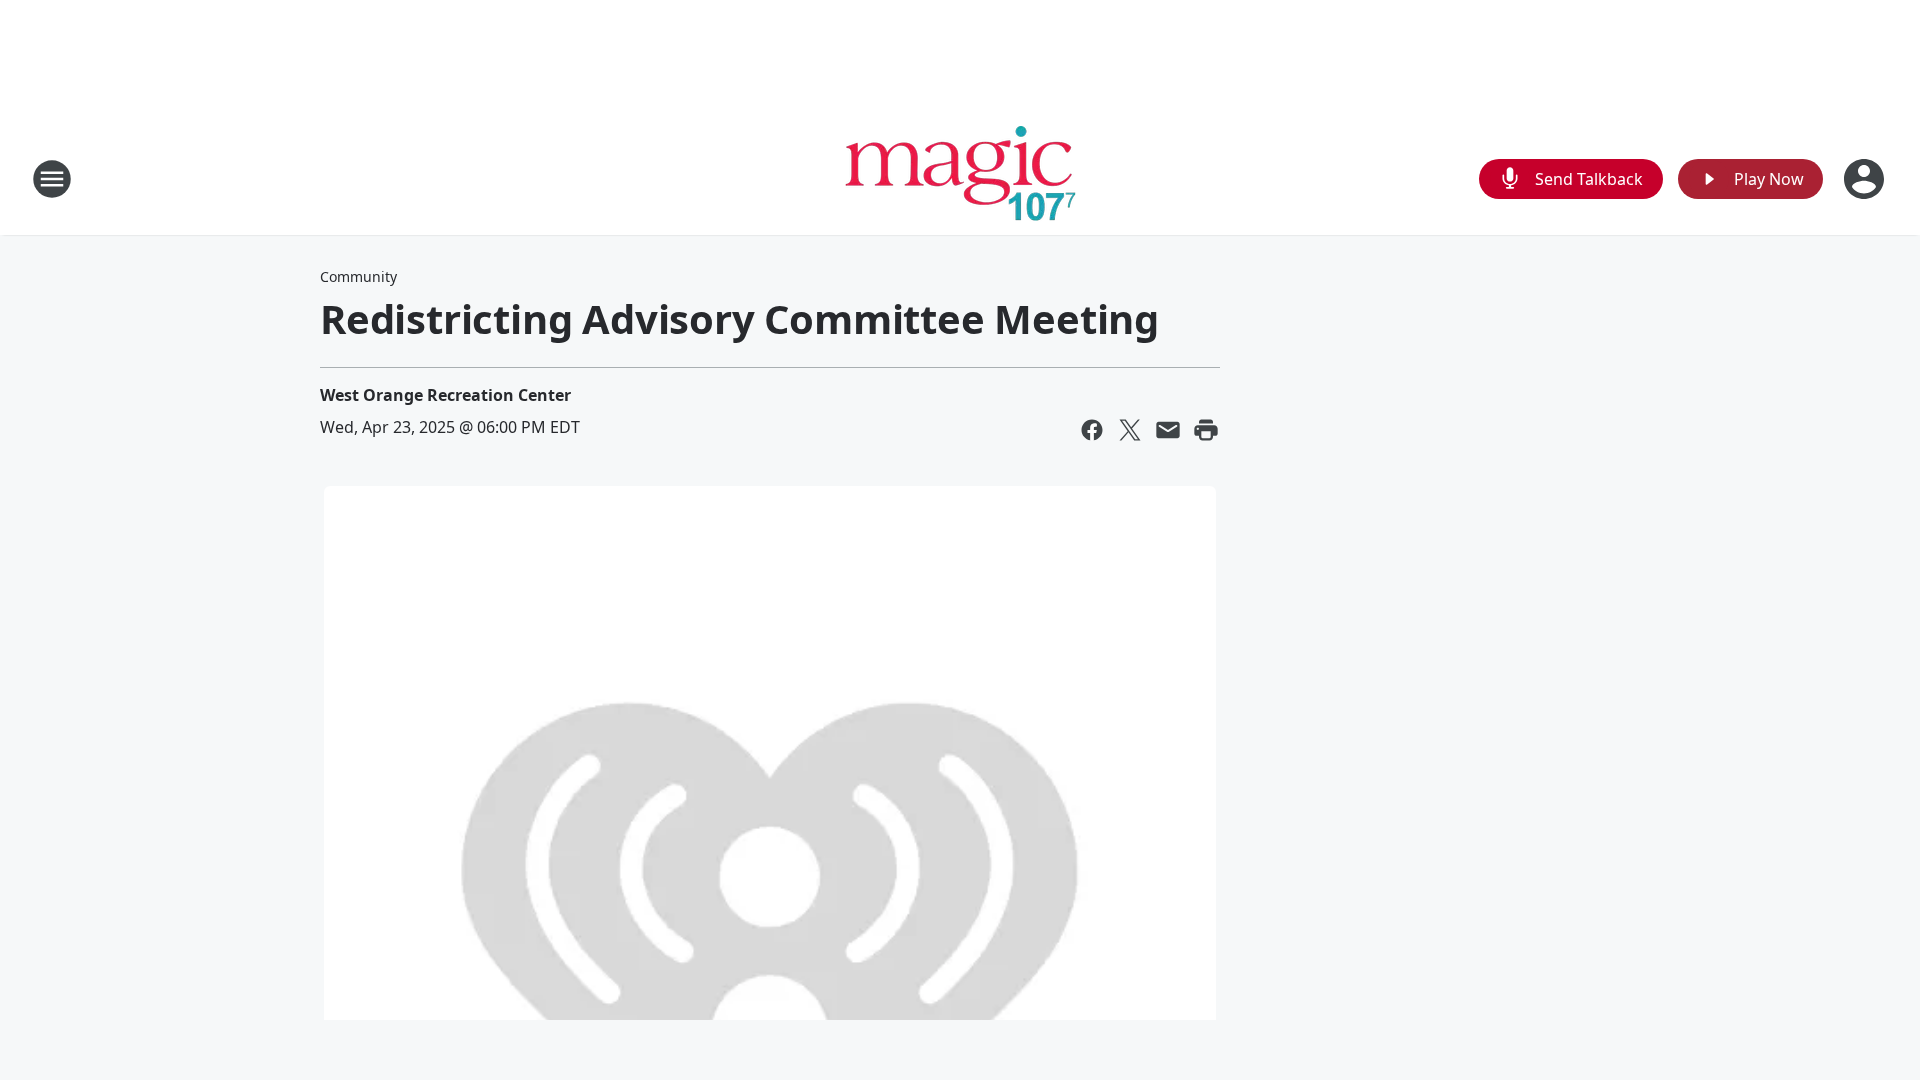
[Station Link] (960, 178)
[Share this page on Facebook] (1092, 430)
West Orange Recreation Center (445, 395)
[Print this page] (1206, 430)
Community (358, 276)
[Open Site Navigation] (52, 179)
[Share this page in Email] (1168, 430)
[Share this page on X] (1130, 430)
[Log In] (1866, 179)
